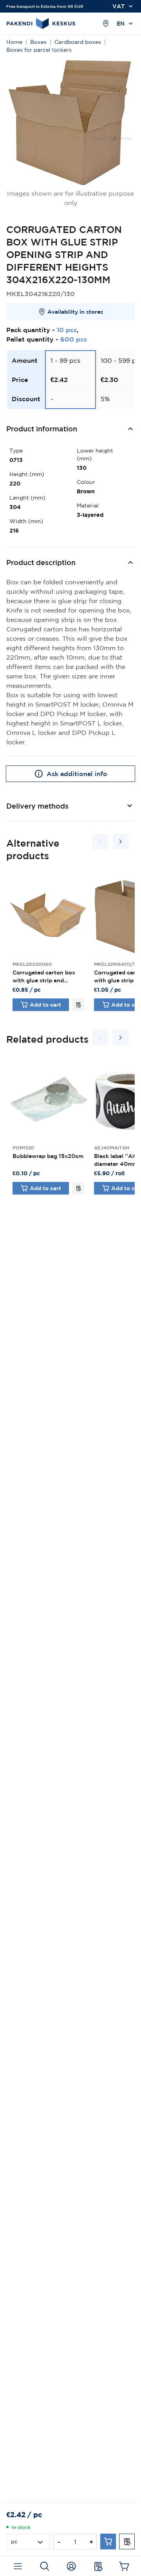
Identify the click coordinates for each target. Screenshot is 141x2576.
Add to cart (45, 1005)
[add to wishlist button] (78, 1005)
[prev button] (100, 842)
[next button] (121, 842)
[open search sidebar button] (44, 2566)
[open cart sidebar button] (124, 2566)
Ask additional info (77, 774)
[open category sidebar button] (18, 2566)
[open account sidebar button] (71, 2566)
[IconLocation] (106, 24)
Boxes (38, 42)
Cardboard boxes (78, 42)
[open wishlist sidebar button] (98, 2566)
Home (14, 42)
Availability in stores (75, 312)
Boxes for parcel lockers (39, 50)
